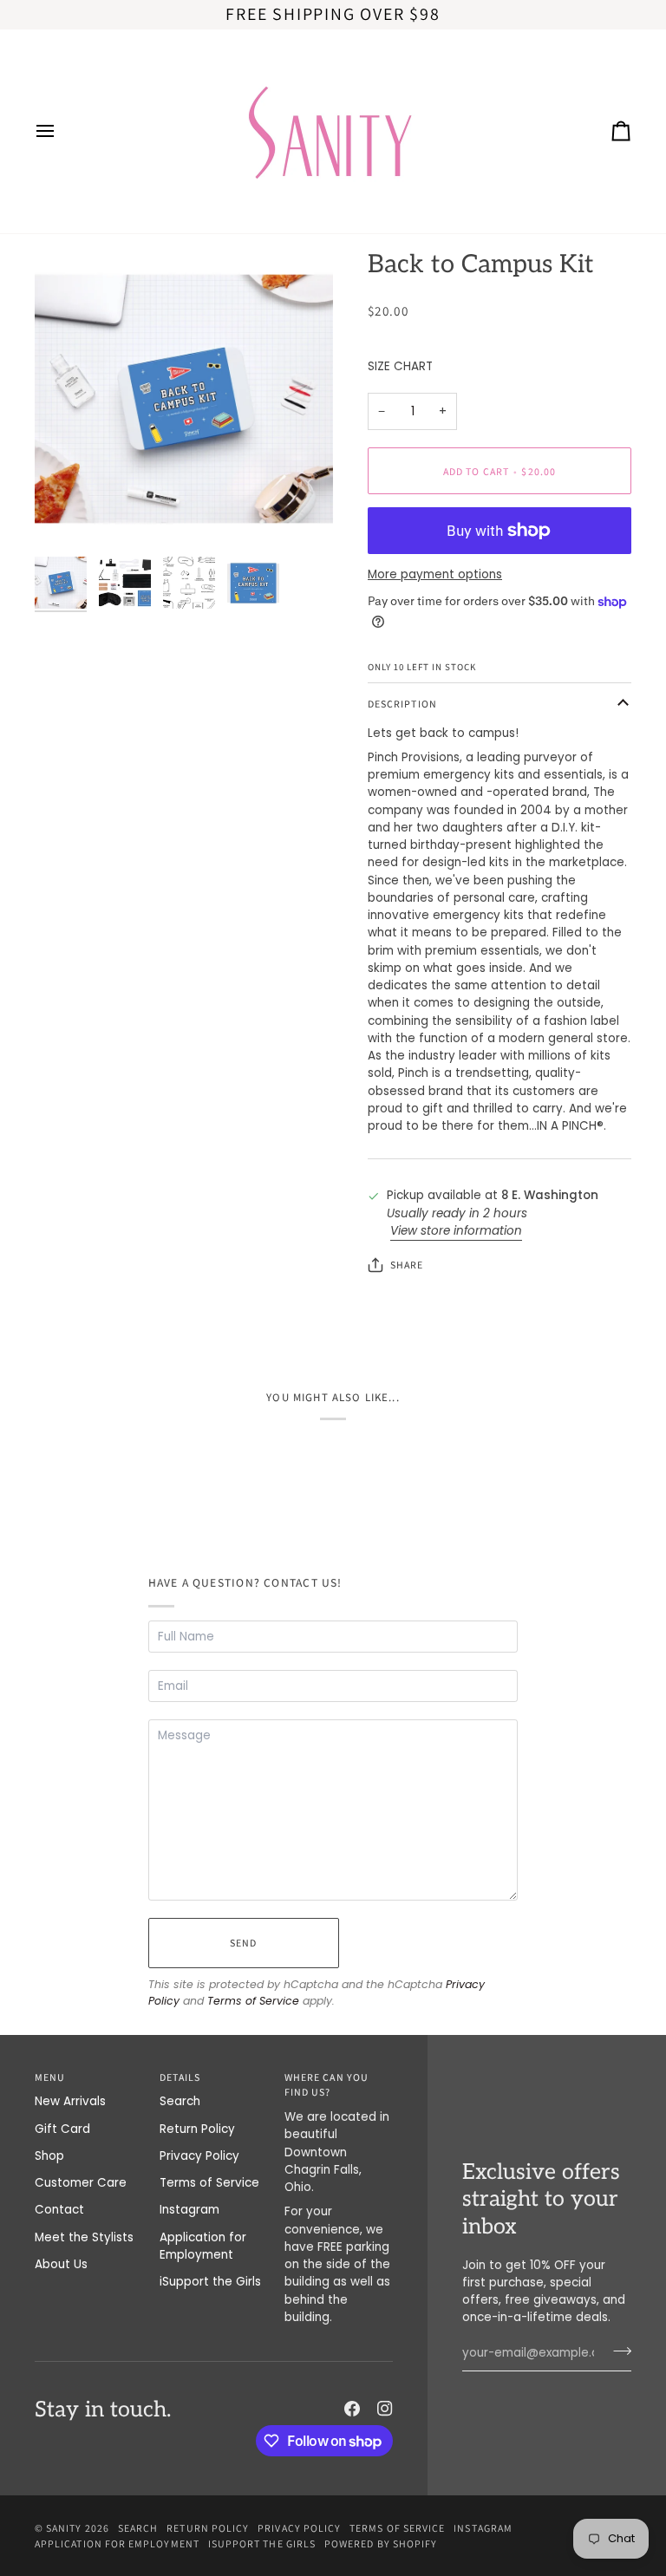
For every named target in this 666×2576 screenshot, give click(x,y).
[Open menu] (61, 131)
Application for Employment (203, 2246)
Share (407, 1265)
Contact (59, 2210)
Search (180, 2101)
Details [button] (180, 2077)
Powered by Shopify (381, 2543)
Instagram (189, 2210)
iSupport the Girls (210, 2282)
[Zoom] (184, 399)
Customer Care (81, 2183)
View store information (456, 1231)
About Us (61, 2264)
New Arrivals (70, 2101)
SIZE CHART (400, 366)
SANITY (64, 2528)
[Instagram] (385, 2409)
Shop (49, 2156)
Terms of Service (253, 2001)
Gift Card (62, 2129)
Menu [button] (50, 2077)
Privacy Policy (199, 2156)
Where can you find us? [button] (326, 2085)
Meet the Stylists (84, 2237)
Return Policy (197, 2129)
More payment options (435, 574)
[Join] (617, 2351)
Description (402, 704)
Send (243, 1943)
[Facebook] (352, 2409)
